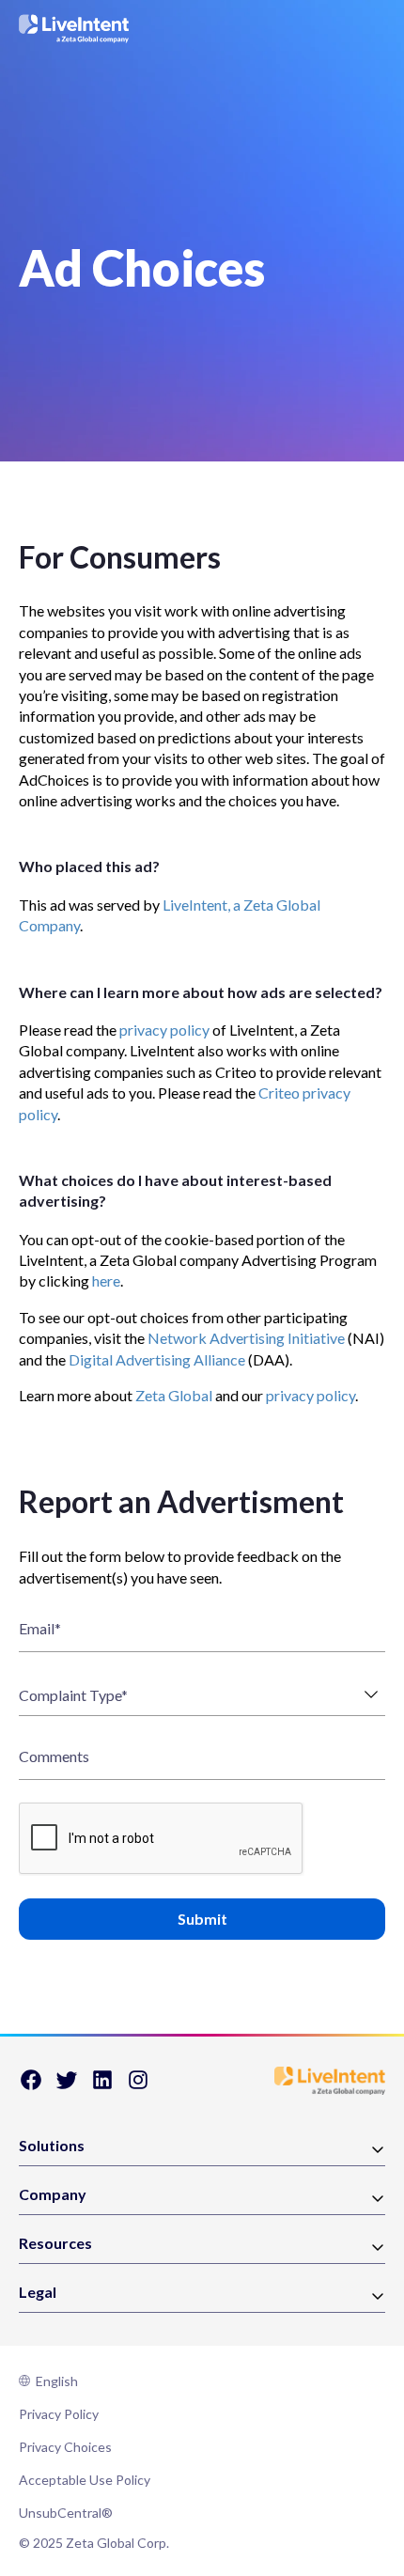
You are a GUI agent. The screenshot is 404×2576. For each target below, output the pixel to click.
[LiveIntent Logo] (74, 29)
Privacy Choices (65, 2447)
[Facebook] (31, 2086)
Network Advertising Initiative (246, 1338)
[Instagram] (138, 2086)
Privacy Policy (59, 2414)
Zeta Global (174, 1395)
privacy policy (164, 1030)
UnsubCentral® (66, 2513)
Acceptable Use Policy (85, 2480)
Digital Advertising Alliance (157, 1359)
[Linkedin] (102, 2086)
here (106, 1280)
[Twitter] (67, 2086)
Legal (38, 2293)
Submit (202, 1919)
